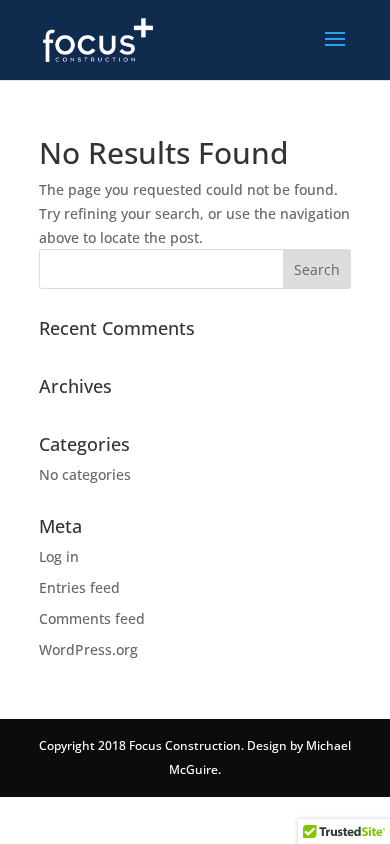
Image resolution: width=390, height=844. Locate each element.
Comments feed (92, 618)
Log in (59, 556)
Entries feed (79, 587)
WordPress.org (88, 649)
